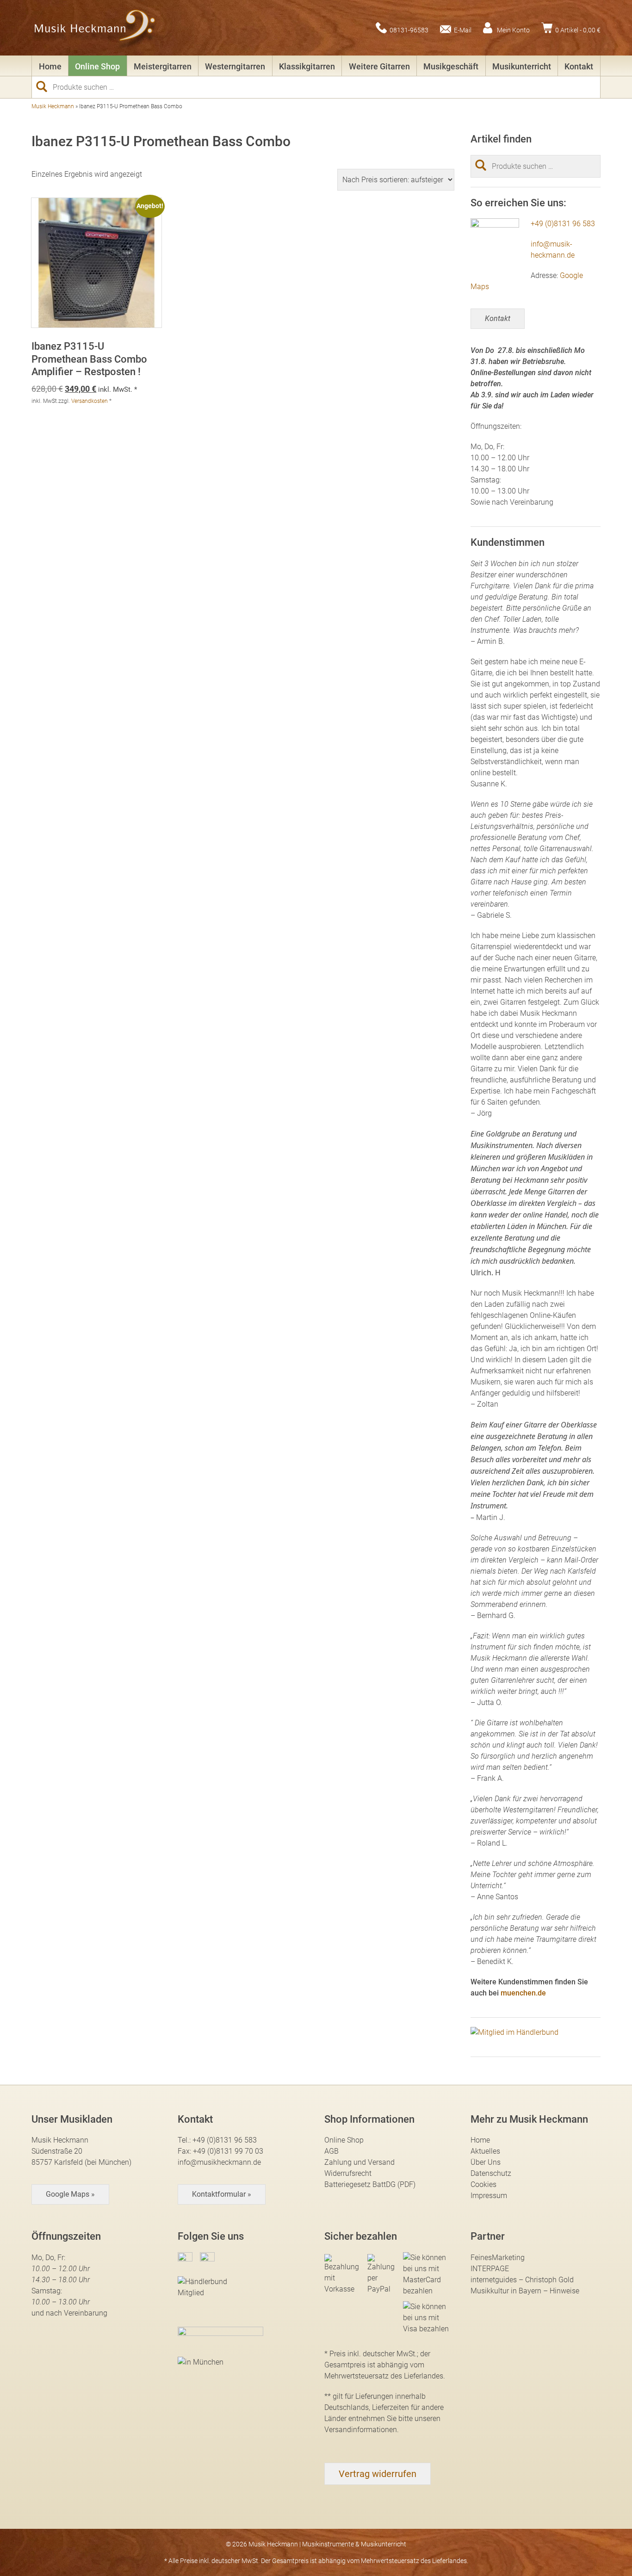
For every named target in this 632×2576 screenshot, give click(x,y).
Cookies (483, 2184)
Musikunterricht (522, 66)
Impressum (489, 2196)
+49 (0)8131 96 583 (563, 224)
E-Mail (463, 30)
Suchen (45, 86)
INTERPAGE (490, 2269)
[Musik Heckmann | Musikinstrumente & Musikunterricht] (95, 28)
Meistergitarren (163, 66)
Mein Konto (513, 30)
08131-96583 (409, 30)
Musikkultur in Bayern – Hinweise (525, 2291)
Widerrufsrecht (348, 2173)
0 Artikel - (578, 30)
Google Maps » (70, 2194)
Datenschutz (491, 2173)
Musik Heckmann (53, 106)
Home (50, 66)
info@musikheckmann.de (219, 2162)
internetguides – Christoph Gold (522, 2280)
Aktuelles (485, 2151)
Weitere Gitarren (379, 66)
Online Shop (97, 66)
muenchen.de (523, 1993)
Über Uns (486, 2162)
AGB (331, 2151)
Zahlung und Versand (359, 2162)
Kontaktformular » (222, 2194)
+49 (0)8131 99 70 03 (228, 2151)
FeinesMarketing (498, 2258)
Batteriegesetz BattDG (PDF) (370, 2184)
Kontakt (579, 66)
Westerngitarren (235, 66)
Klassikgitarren (307, 66)
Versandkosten (90, 401)
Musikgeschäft (451, 66)
